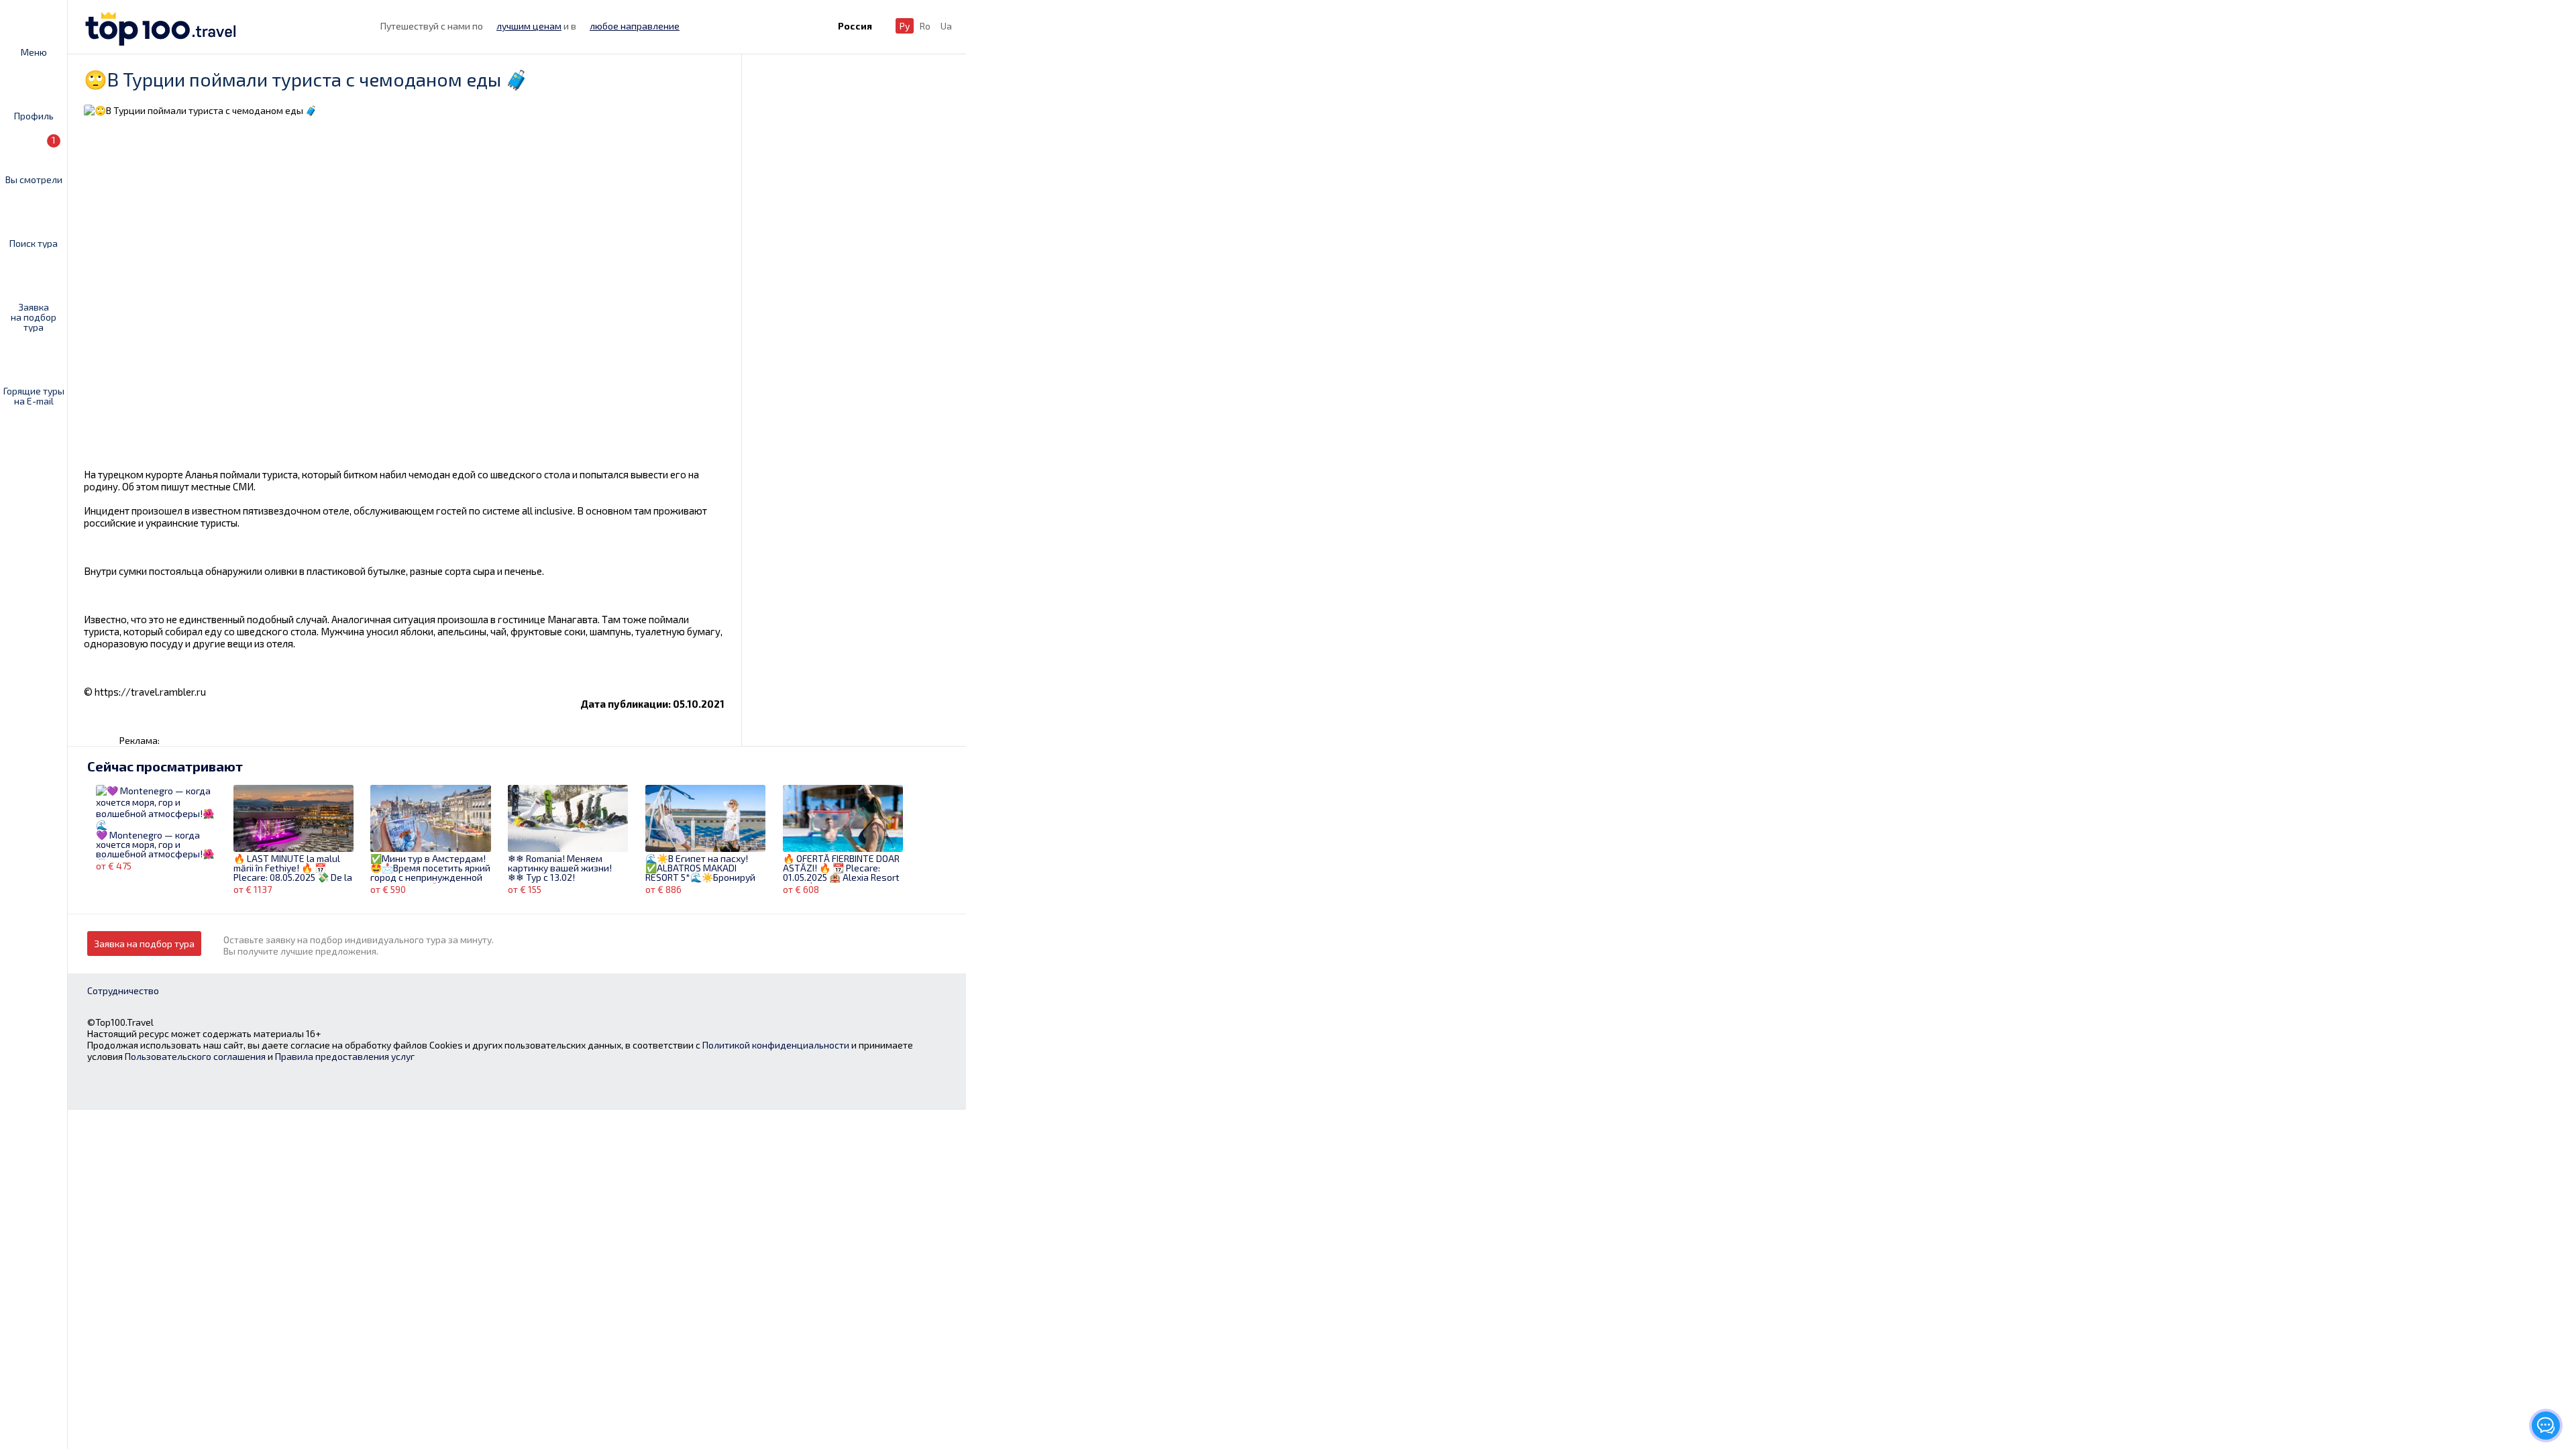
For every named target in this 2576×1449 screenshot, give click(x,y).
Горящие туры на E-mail (34, 395)
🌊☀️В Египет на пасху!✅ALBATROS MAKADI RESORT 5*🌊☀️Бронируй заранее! (700, 869)
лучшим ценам (529, 26)
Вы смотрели (34, 159)
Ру (905, 26)
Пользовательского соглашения (195, 1056)
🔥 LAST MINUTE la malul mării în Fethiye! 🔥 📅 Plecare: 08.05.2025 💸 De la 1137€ (293, 869)
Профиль (34, 115)
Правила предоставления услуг (345, 1056)
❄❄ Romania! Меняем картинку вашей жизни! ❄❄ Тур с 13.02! (560, 868)
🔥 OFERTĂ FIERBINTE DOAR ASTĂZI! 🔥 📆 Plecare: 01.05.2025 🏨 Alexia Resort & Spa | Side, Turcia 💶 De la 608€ (841, 869)
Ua (946, 26)
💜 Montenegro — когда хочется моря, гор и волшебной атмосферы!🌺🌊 (155, 845)
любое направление (635, 26)
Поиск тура (34, 243)
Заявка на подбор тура (34, 317)
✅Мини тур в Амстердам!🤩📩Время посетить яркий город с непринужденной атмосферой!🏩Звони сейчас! (430, 869)
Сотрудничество (123, 990)
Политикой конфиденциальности (776, 1045)
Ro (925, 26)
